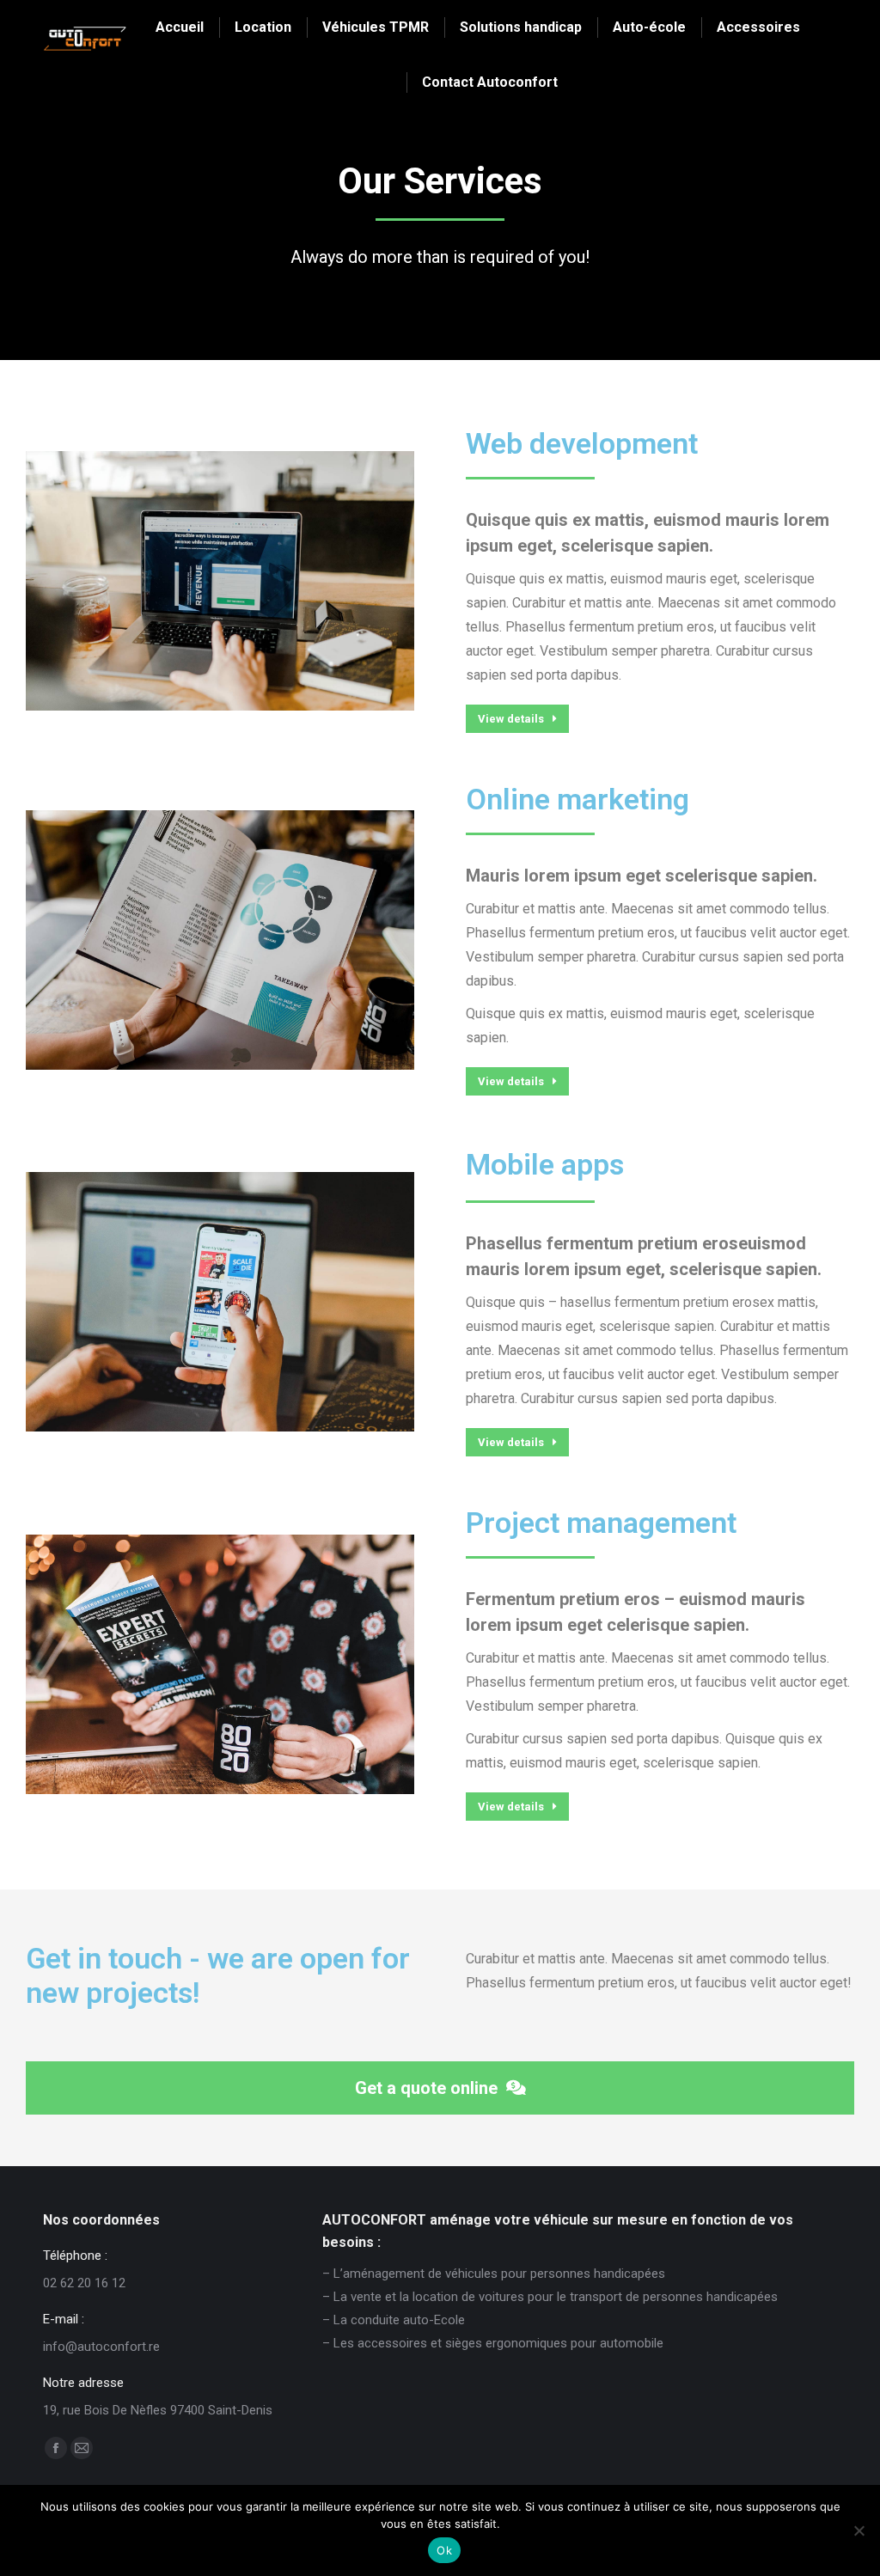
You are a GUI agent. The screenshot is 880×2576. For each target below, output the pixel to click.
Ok (444, 2550)
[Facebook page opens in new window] (56, 2448)
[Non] (859, 2530)
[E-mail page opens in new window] (82, 2448)
